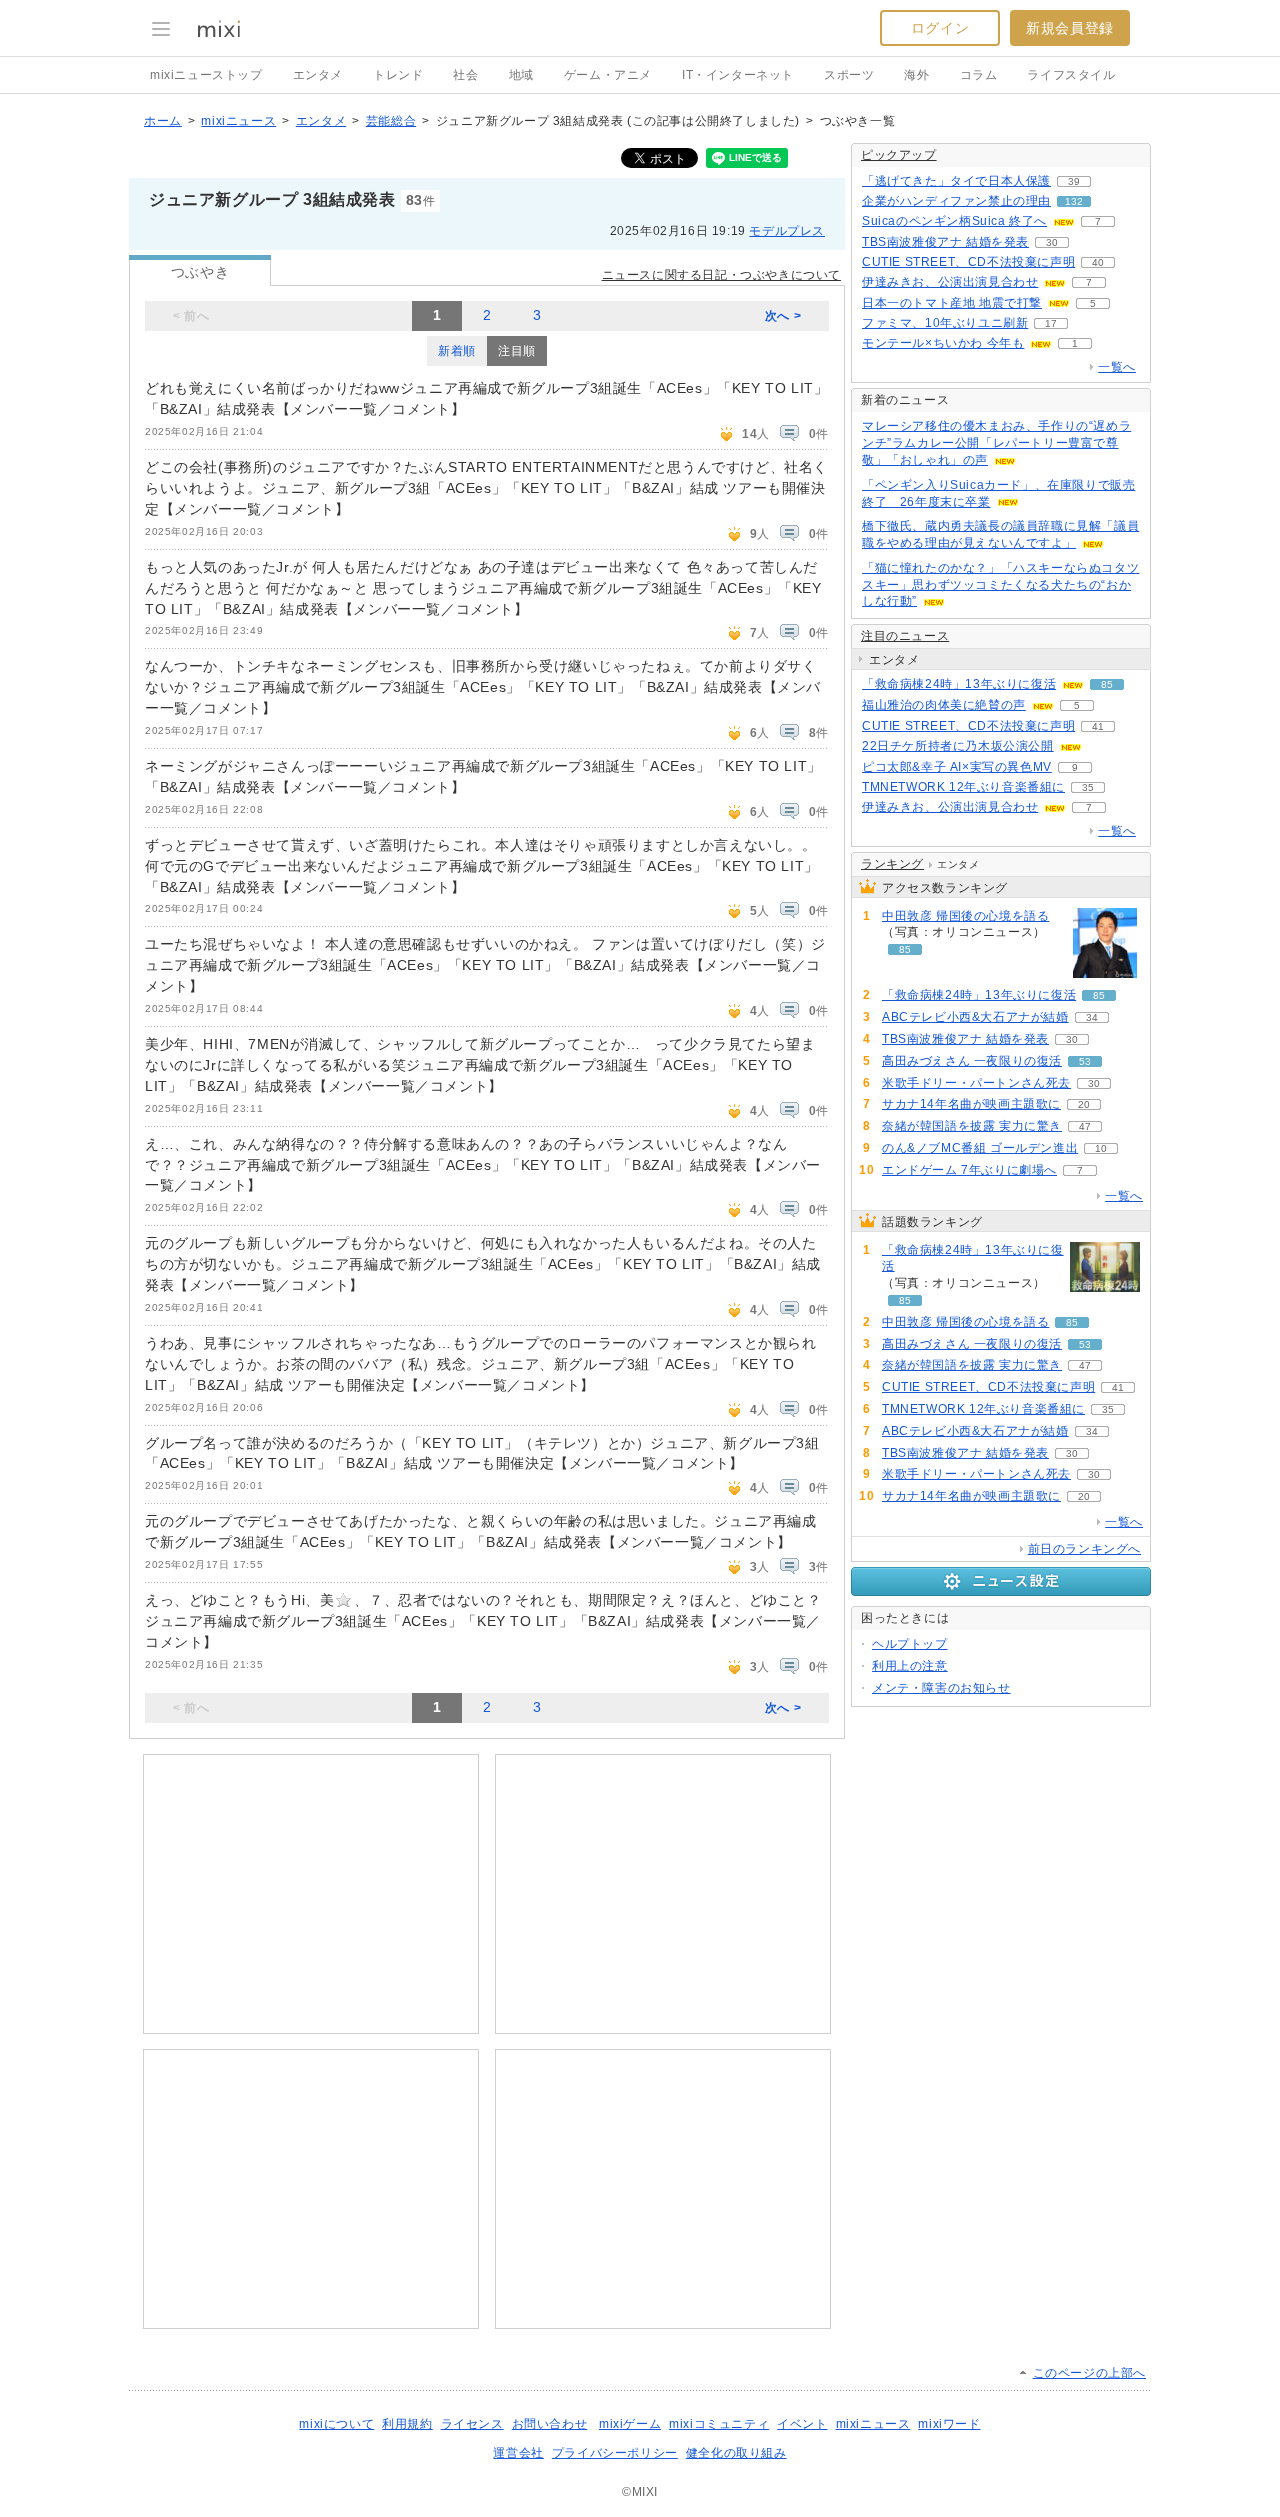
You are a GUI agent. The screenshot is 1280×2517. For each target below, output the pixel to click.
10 (1101, 1148)
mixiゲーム (630, 2424)
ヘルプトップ (910, 1644)
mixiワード (949, 2424)
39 (1074, 181)
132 (1074, 201)
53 (1085, 1061)
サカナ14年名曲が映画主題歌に (971, 1104)
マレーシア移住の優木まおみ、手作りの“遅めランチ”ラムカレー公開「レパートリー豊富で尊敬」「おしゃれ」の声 (996, 443)
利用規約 (407, 2424)
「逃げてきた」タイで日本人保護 (956, 181)
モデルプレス (787, 231)
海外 (916, 75)
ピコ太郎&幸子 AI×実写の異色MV (957, 767)
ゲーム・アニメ (608, 75)
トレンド (398, 75)
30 (1052, 242)
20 (1084, 1104)
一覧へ (1117, 367)
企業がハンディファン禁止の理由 (956, 201)
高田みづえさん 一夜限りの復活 (972, 1061)
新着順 (457, 351)
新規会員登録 (1070, 28)
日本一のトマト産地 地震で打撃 (952, 303)
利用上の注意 (910, 1666)
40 (1098, 262)
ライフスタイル (1071, 75)
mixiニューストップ (206, 75)
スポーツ (849, 75)
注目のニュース (905, 636)
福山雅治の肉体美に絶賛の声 (944, 705)
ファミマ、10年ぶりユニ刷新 (945, 323)
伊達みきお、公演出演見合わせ (950, 282)
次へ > (783, 316)
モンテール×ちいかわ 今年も (943, 343)
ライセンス (472, 2424)
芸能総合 (391, 121)
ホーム (163, 121)
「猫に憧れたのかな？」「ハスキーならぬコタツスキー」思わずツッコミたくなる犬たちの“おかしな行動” (1000, 585)
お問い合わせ (550, 2424)
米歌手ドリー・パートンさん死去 (976, 1083)
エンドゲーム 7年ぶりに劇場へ (969, 1170)
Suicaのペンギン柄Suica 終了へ (954, 221)
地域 (521, 75)
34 (1092, 1017)
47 (1085, 1126)
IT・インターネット (738, 75)
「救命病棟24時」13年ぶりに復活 (959, 684)
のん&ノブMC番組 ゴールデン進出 (980, 1148)
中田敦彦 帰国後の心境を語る (965, 916)
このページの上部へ (1089, 2373)
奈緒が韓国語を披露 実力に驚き (972, 1126)
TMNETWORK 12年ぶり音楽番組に (963, 787)
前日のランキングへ (1084, 1549)
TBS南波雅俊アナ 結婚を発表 (945, 242)
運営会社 (518, 2453)
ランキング (892, 864)
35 (1088, 787)
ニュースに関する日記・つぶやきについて (721, 275)
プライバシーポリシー (615, 2453)
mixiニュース (238, 121)
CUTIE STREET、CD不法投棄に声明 (968, 262)
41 (1098, 726)
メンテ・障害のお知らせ (941, 1688)
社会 (465, 75)
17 (1051, 323)
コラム (979, 75)
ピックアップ (899, 155)
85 (1107, 684)
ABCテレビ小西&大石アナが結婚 (975, 1017)
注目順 (517, 351)
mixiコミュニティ (719, 2424)
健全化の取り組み (736, 2453)
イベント (802, 2424)
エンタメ (318, 75)
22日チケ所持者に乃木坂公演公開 (958, 746)
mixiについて (336, 2424)
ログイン (940, 28)
